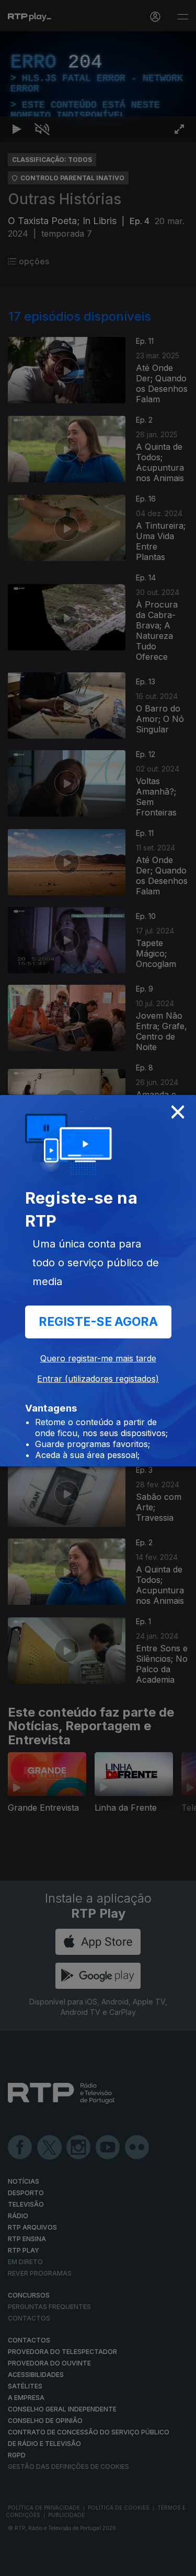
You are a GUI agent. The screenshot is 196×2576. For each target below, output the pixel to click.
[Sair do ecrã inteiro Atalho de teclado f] (179, 2563)
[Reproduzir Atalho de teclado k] (17, 2563)
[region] (98, 1288)
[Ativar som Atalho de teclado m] (42, 2563)
